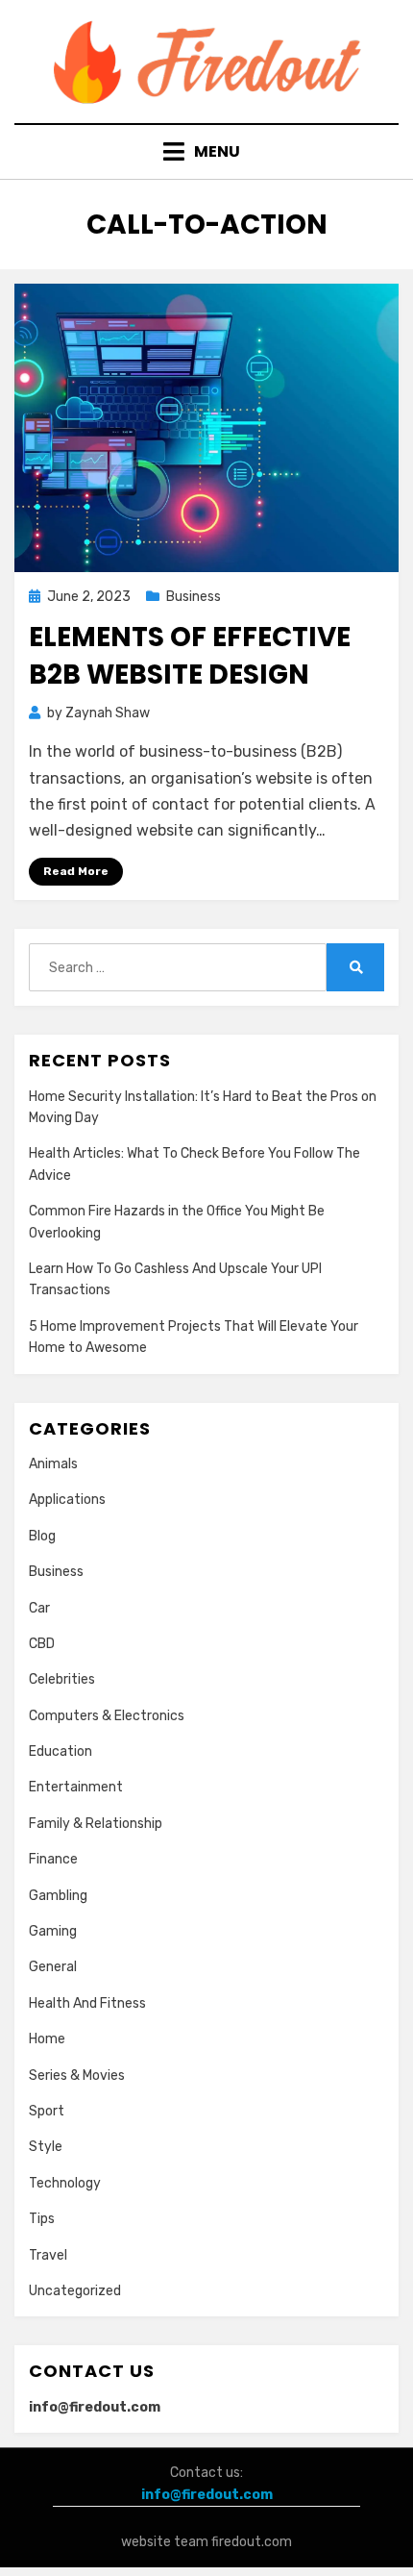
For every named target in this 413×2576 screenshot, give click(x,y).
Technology (65, 2183)
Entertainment (76, 1787)
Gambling (58, 1896)
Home (47, 2039)
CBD (42, 1644)
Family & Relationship (96, 1824)
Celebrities (62, 1679)
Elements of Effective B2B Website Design (190, 656)
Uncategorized (75, 2291)
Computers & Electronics (107, 1716)
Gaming (53, 1931)
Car (39, 1608)
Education (61, 1751)
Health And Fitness (87, 2003)
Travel (48, 2255)
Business (194, 597)
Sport (47, 2111)
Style (46, 2147)
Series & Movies (77, 2076)
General (53, 1967)
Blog (42, 1536)
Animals (53, 1464)
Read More (76, 871)
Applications (67, 1500)
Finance (53, 1859)
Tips (42, 2219)
